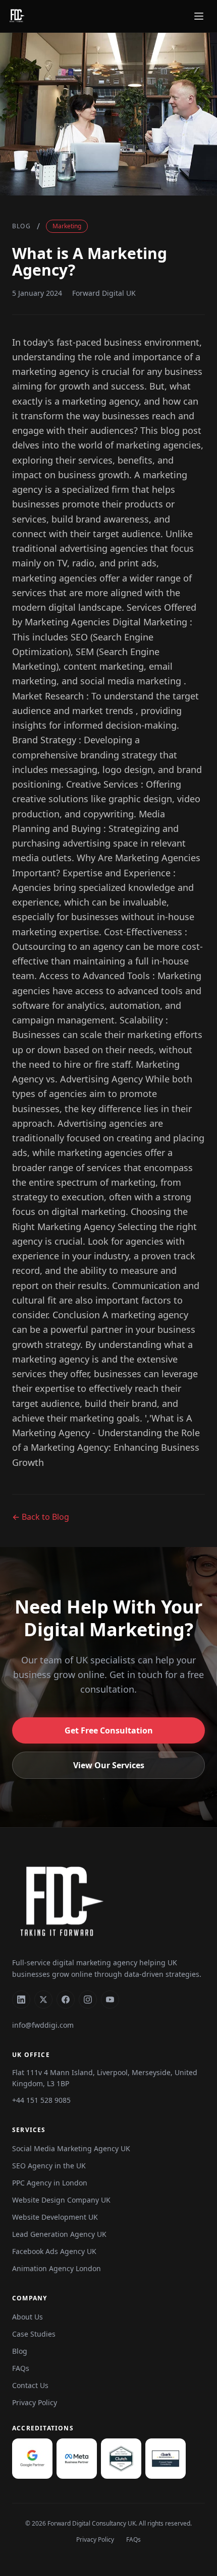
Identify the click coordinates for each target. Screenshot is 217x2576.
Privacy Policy (35, 2402)
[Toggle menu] (199, 16)
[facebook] (66, 2000)
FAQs (21, 2368)
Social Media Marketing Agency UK (71, 2148)
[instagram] (88, 2000)
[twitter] (43, 2000)
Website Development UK (55, 2217)
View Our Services (109, 1765)
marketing (67, 226)
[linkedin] (21, 2000)
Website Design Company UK (61, 2200)
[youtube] (110, 2000)
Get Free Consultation (109, 1730)
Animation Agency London (57, 2268)
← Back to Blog (41, 1517)
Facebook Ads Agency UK (54, 2251)
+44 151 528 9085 (41, 2100)
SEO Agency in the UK (49, 2166)
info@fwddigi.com (43, 2025)
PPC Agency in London (50, 2183)
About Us (28, 2317)
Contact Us (30, 2385)
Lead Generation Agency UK (59, 2234)
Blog (21, 226)
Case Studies (34, 2334)
